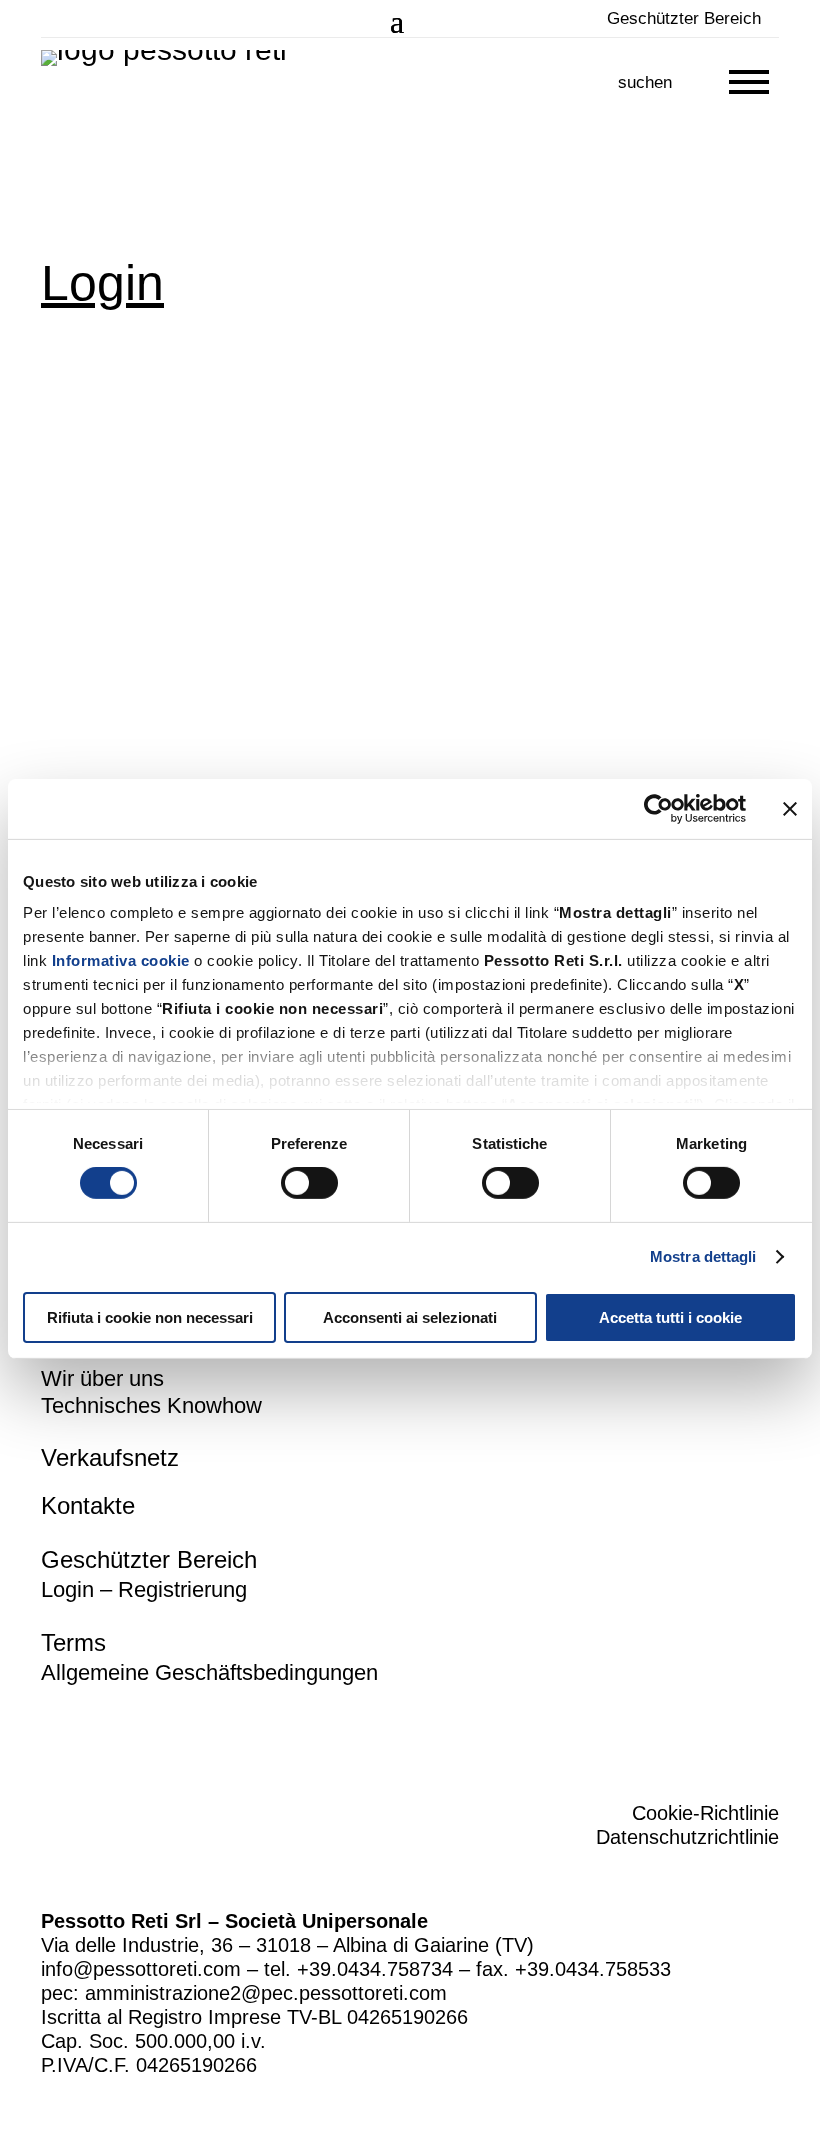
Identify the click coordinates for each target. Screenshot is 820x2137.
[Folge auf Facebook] (629, 1733)
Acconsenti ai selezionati (410, 1317)
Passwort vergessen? (266, 686)
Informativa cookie (121, 960)
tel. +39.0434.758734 (358, 1969)
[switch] (309, 1183)
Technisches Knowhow (151, 1405)
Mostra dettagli (703, 1256)
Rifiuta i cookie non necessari (150, 1317)
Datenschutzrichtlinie (687, 1837)
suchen (645, 82)
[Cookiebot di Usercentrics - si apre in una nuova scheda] (658, 808)
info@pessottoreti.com (141, 1969)
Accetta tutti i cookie (670, 1317)
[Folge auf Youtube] (765, 1733)
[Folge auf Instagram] (697, 1733)
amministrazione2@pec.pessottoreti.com (266, 1993)
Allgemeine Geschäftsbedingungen (209, 1672)
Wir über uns (102, 1378)
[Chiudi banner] (790, 808)
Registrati (383, 627)
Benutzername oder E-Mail (134, 372)
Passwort (74, 474)
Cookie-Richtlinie (705, 1813)
